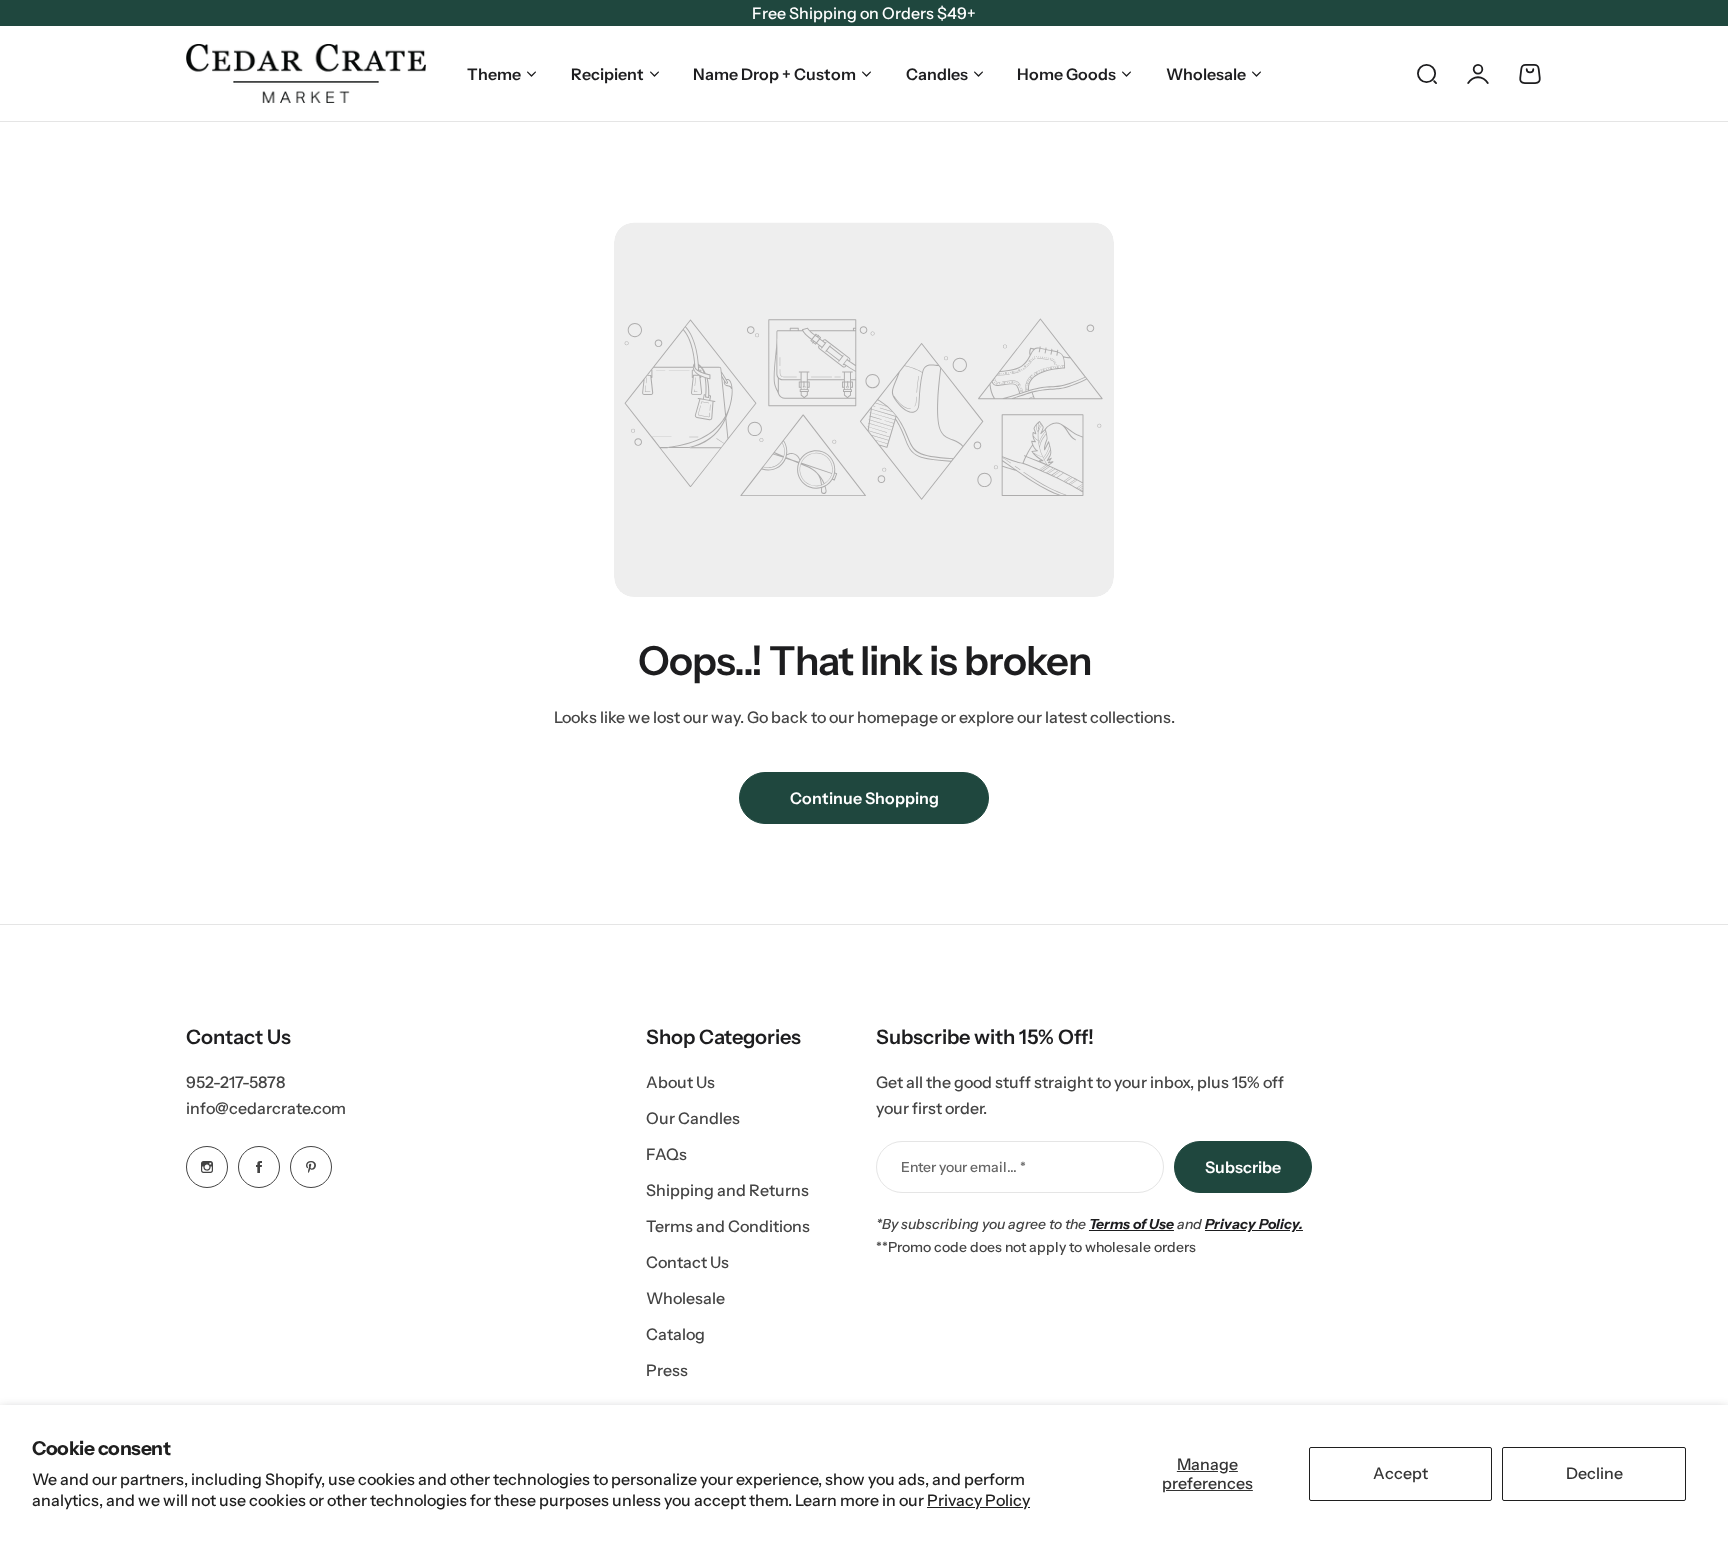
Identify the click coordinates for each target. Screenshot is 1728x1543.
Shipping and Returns (727, 1190)
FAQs (666, 1154)
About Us (680, 1082)
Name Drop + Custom (774, 74)
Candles (937, 74)
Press (667, 1370)
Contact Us (687, 1262)
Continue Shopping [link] (864, 798)
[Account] (1478, 74)
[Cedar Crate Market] (306, 73)
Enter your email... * (963, 1167)
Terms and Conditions (728, 1226)
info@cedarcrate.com (266, 1108)
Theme (494, 74)
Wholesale (1206, 74)
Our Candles (693, 1118)
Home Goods (1066, 74)
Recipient (607, 74)
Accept (1400, 1473)
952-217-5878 (235, 1082)
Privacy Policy (978, 1500)
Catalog (675, 1334)
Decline (1594, 1473)
